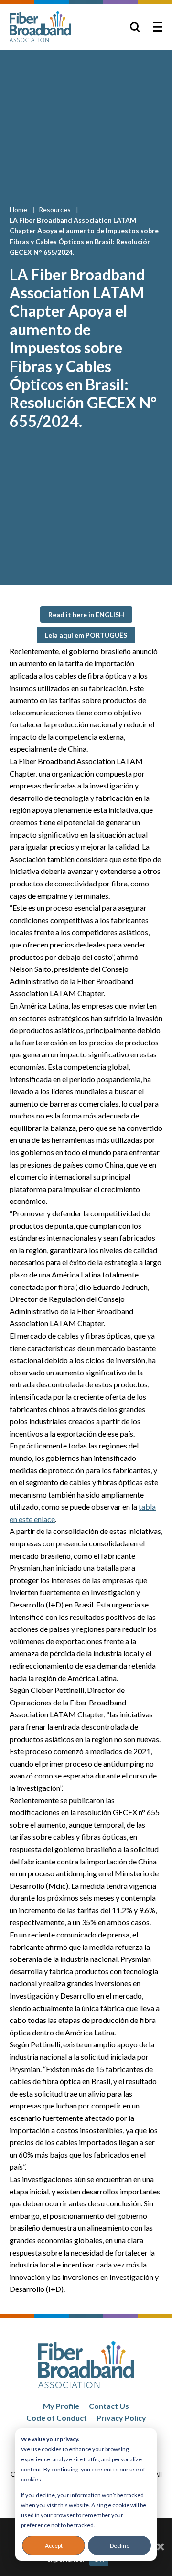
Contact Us (109, 2406)
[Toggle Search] (135, 27)
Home (19, 209)
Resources (55, 209)
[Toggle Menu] (158, 27)
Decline (120, 2546)
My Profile (61, 2406)
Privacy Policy (121, 2418)
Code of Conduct (57, 2418)
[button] (86, 614)
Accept (54, 2546)
